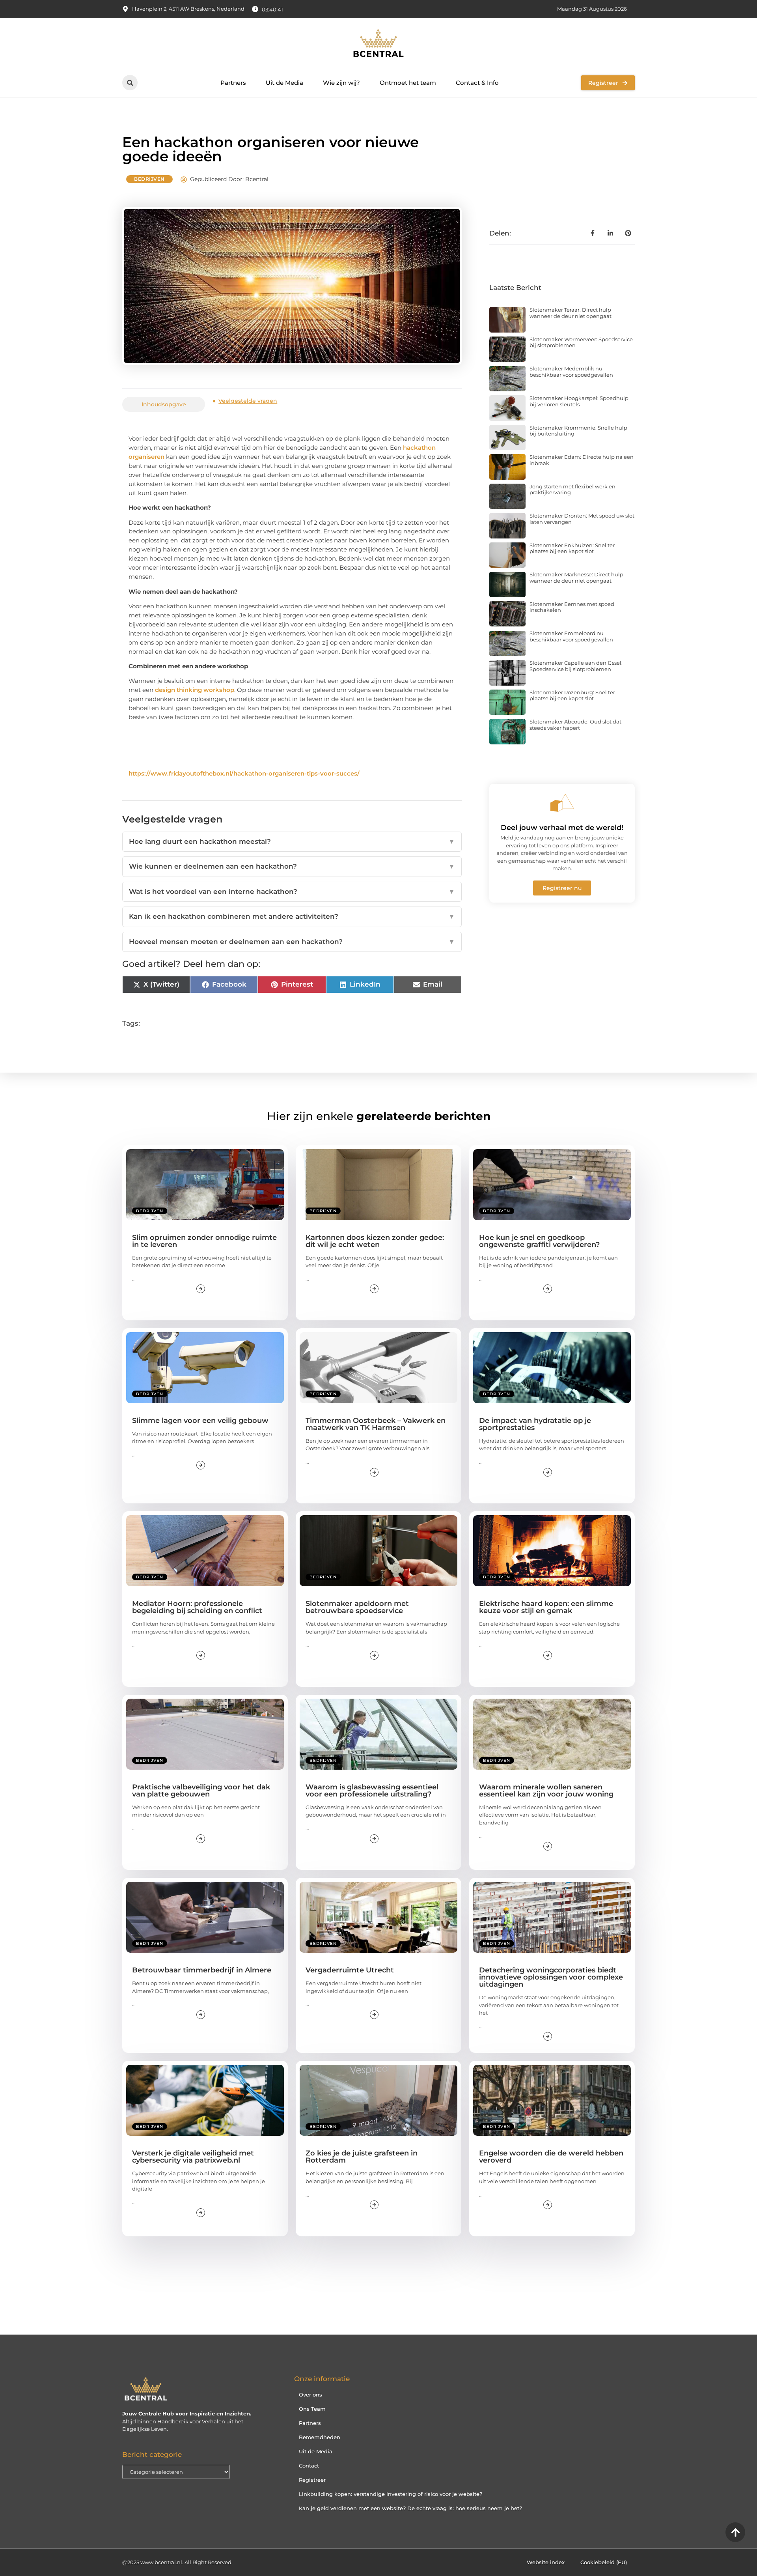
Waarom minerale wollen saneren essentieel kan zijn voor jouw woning (546, 1791)
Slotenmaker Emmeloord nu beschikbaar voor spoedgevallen (571, 636)
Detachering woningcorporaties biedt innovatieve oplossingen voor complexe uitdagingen (551, 1977)
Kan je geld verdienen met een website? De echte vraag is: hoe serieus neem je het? (410, 2508)
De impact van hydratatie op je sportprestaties (535, 1424)
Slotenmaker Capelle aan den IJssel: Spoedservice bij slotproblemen (576, 666)
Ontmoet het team (408, 83)
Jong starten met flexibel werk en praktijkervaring (572, 490)
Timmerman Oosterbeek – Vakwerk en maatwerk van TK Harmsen (376, 1424)
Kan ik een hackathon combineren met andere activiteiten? (292, 916)
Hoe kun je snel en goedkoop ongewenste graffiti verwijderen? (539, 1241)
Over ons (310, 2395)
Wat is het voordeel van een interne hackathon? (292, 892)
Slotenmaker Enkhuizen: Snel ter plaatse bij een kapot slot (572, 548)
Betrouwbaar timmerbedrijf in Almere (202, 1970)
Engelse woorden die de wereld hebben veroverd (551, 2157)
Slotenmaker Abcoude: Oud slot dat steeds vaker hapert (575, 725)
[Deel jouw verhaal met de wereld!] (562, 803)
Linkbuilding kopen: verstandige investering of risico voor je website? (391, 2494)
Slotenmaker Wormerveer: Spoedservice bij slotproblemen (581, 342)
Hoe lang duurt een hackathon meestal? (292, 841)
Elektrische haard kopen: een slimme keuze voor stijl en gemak (546, 1607)
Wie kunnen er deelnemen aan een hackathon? (292, 866)
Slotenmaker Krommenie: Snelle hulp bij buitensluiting (578, 431)
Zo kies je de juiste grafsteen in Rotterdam (362, 2157)
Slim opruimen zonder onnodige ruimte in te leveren (204, 1241)
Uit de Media (284, 83)
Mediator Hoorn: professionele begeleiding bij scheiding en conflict (197, 1607)
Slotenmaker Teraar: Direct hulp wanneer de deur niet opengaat (571, 313)
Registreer (312, 2480)
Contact (309, 2466)
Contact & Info (477, 83)
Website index (546, 2562)
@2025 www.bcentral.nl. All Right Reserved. (177, 2562)
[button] (130, 83)
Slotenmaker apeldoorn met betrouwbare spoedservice (357, 1607)
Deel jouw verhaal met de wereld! (562, 828)
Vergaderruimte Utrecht (350, 1970)
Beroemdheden (320, 2437)
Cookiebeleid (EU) (604, 2562)
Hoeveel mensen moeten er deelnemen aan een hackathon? (292, 942)
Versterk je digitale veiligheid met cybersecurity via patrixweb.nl (193, 2157)
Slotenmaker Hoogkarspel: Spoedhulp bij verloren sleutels (579, 401)
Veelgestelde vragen (248, 401)
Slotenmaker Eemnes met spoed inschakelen (572, 607)
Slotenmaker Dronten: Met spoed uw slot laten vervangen (582, 519)
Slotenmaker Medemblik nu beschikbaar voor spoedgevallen (571, 372)
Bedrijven (149, 179)
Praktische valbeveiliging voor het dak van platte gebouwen (201, 1791)
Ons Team (312, 2409)
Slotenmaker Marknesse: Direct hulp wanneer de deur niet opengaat (576, 578)
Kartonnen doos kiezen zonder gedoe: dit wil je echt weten (375, 1241)
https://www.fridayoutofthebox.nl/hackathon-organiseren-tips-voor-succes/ (244, 773)
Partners (233, 83)
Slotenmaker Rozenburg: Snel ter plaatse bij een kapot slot (572, 695)
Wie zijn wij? (341, 83)
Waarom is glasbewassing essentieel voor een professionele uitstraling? (372, 1791)
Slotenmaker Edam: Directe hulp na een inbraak (582, 460)
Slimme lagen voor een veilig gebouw (200, 1421)
